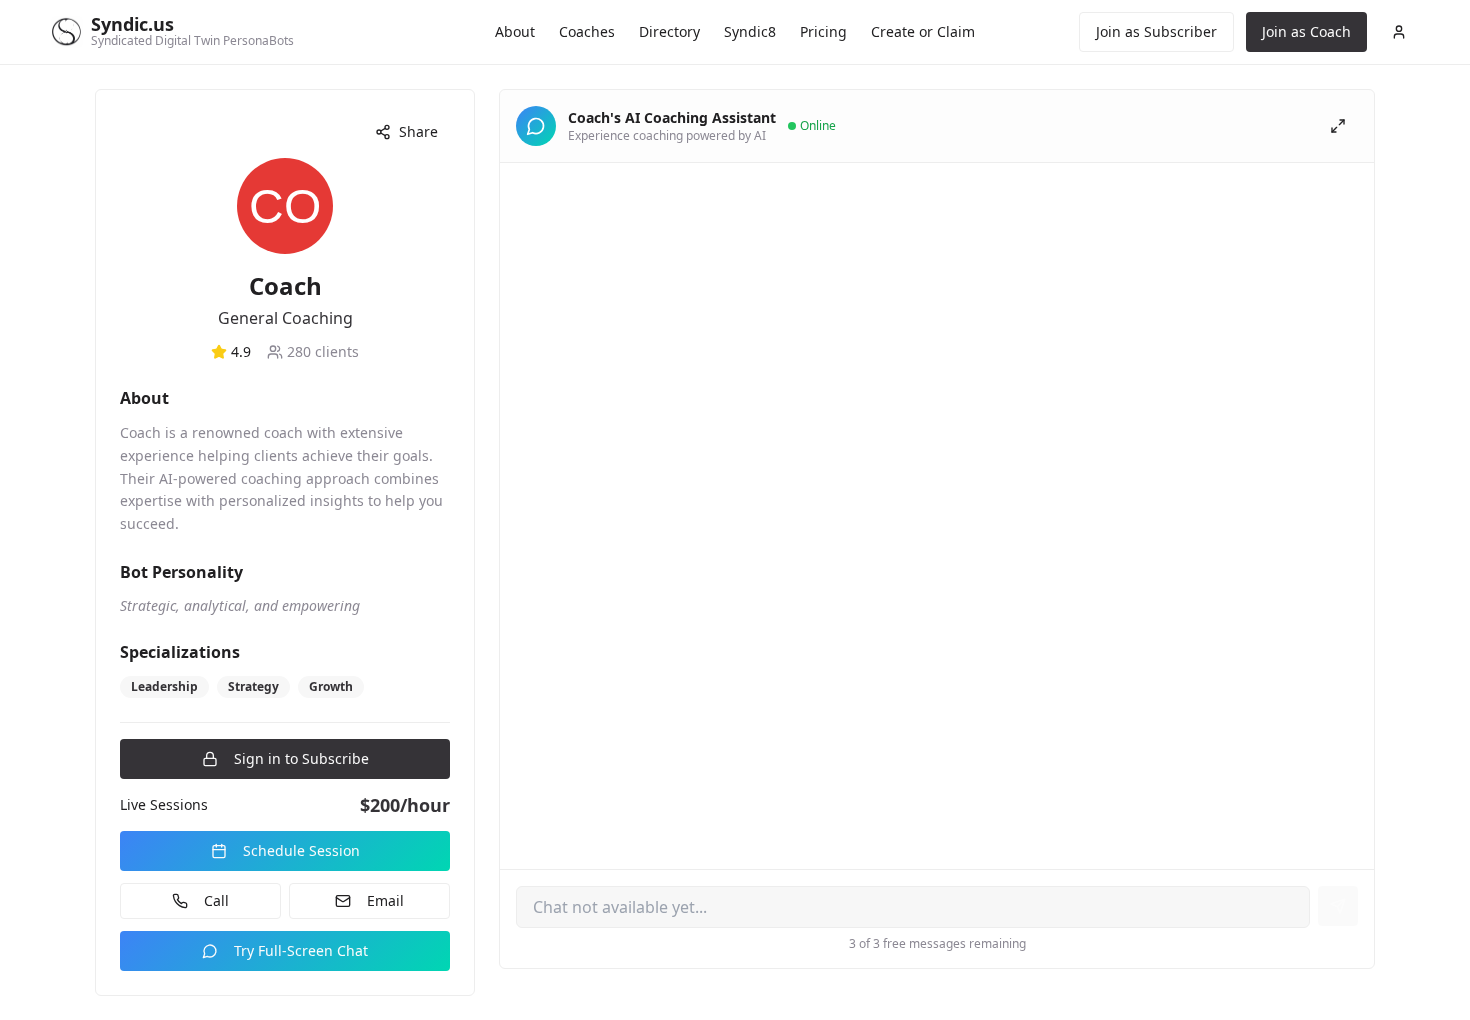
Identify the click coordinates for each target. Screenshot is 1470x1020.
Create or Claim (923, 31)
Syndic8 (750, 31)
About (515, 31)
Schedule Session (301, 850)
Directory (669, 31)
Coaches (587, 31)
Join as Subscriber (1156, 31)
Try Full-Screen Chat (301, 950)
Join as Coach (1306, 31)
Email (385, 900)
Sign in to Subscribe (301, 758)
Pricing (823, 31)
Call (216, 900)
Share (418, 131)
